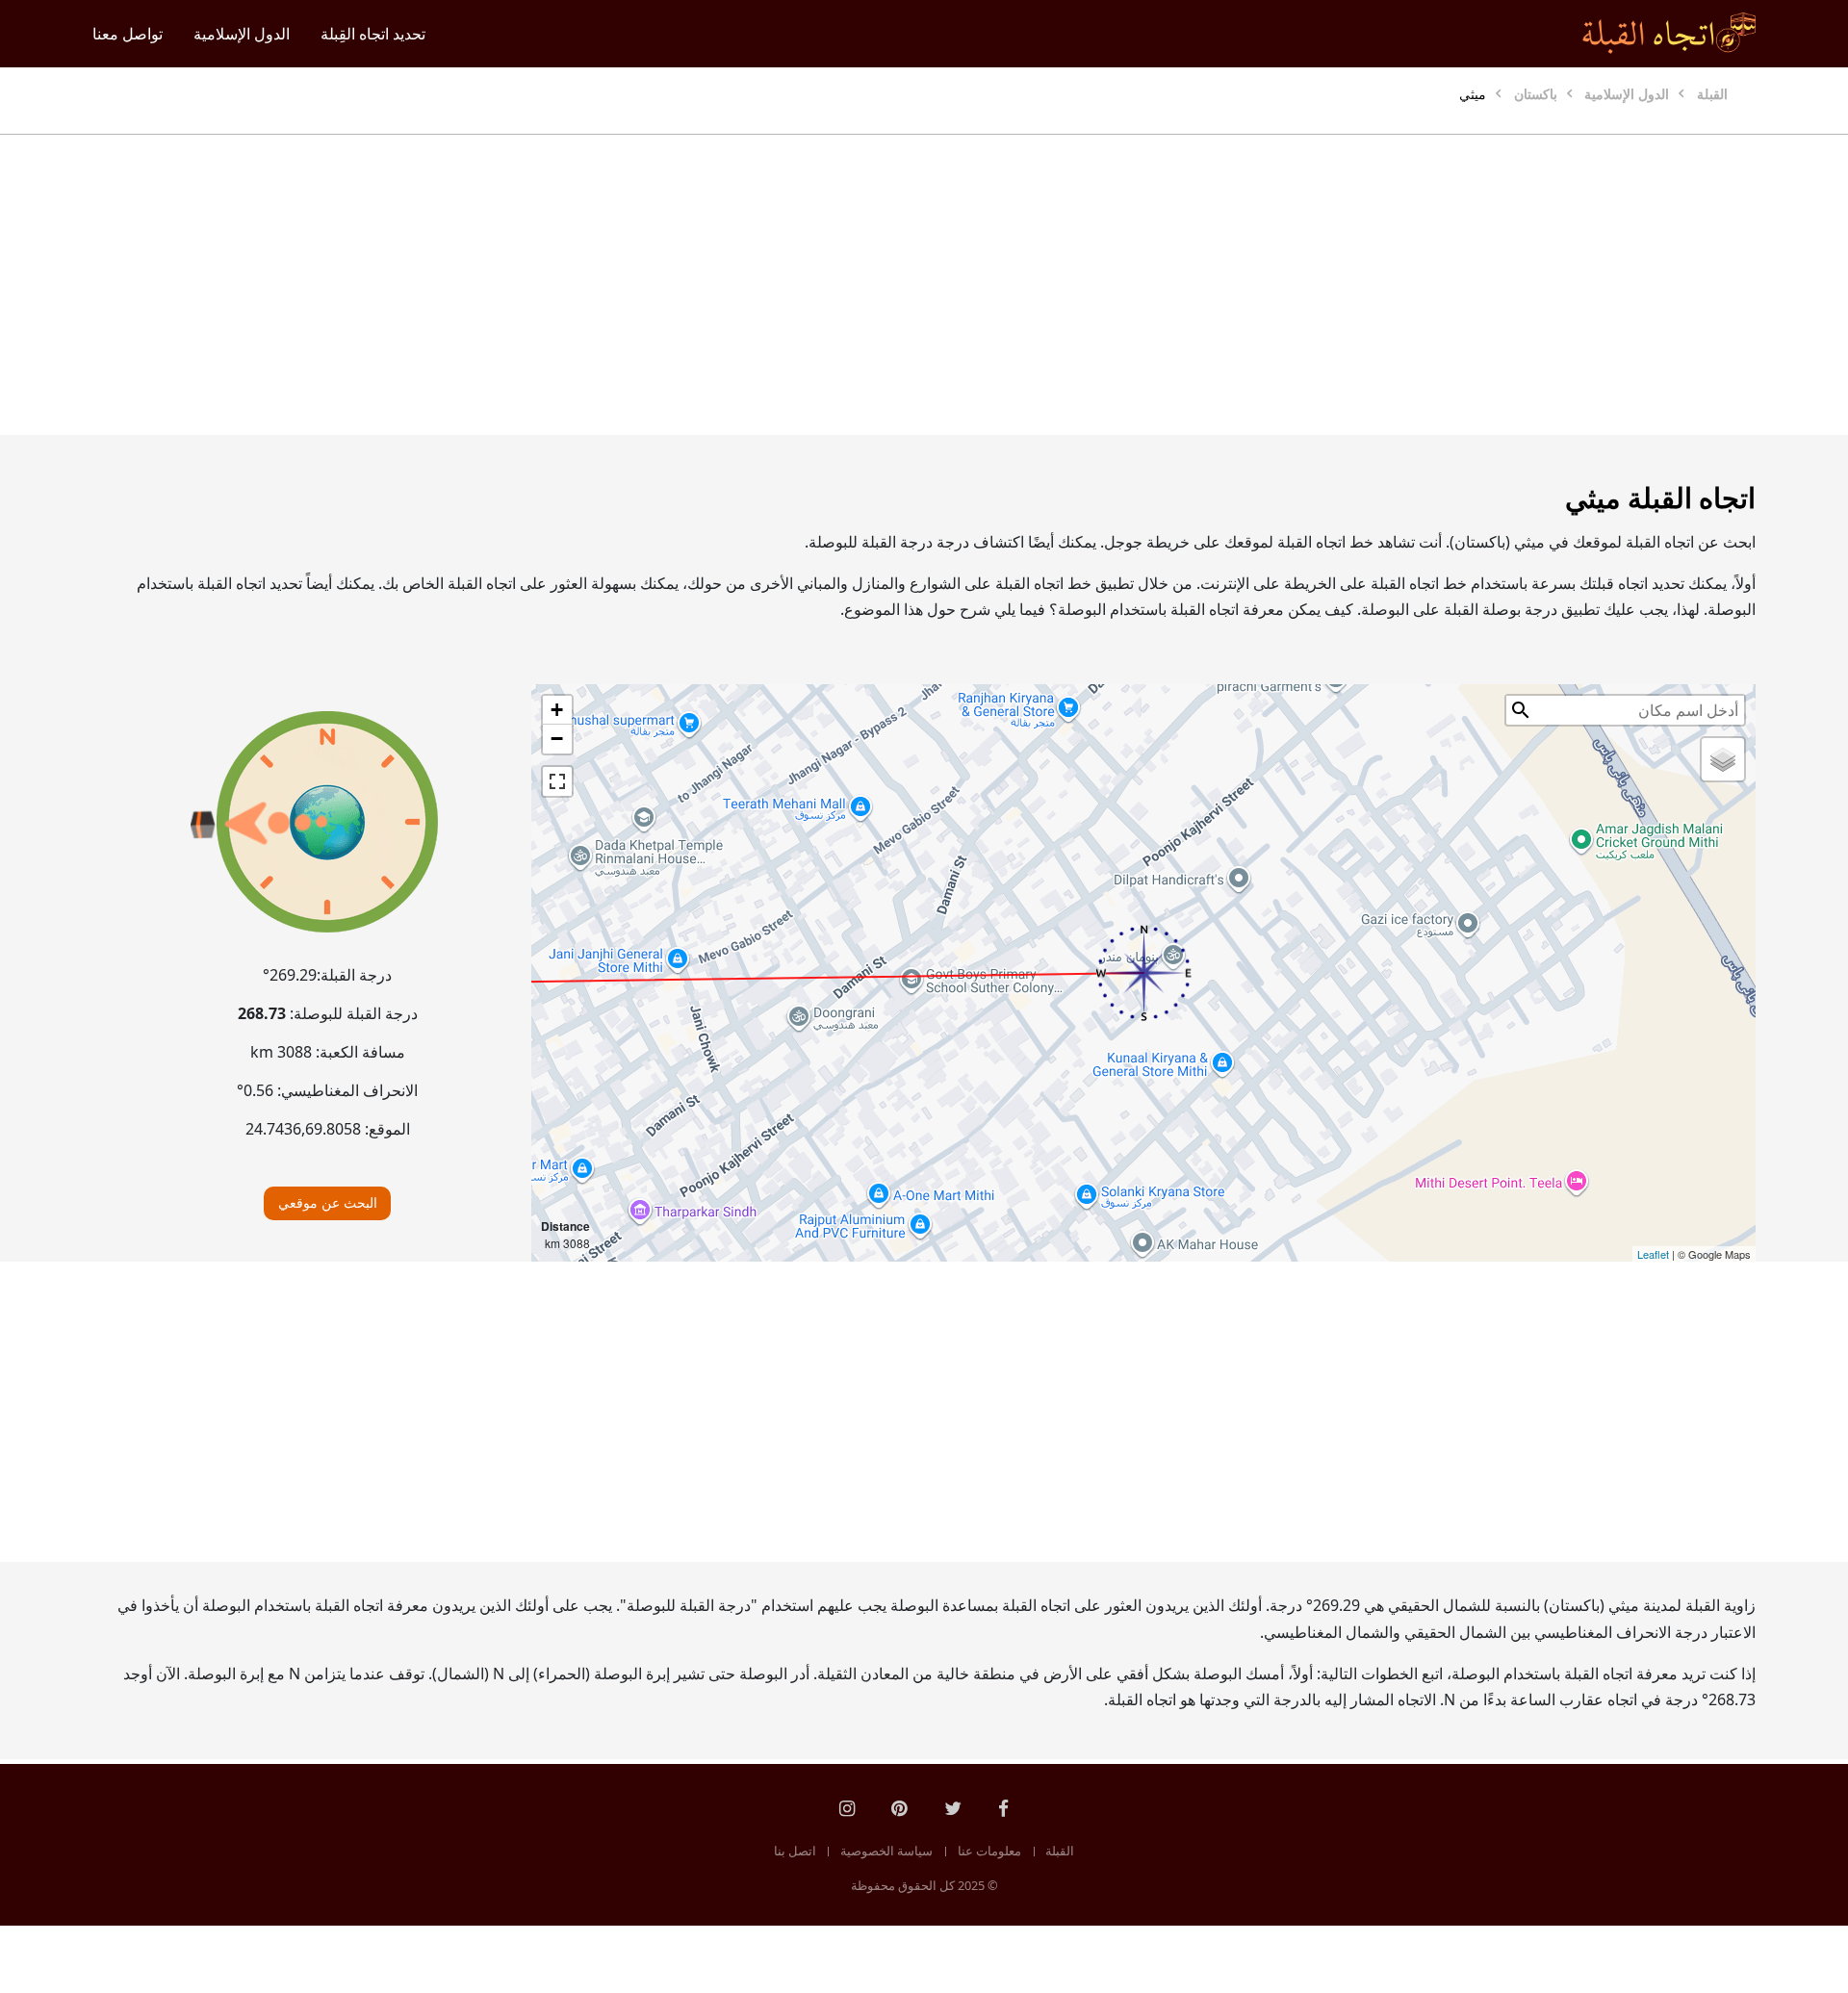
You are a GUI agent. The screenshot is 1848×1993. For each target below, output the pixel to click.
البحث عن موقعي (328, 1202)
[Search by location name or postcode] (1521, 710)
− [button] (557, 739)
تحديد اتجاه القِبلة (373, 34)
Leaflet (1653, 1254)
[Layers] (1723, 759)
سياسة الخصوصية (886, 1851)
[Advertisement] (970, 285)
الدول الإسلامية (242, 34)
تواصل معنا (128, 34)
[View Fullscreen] (557, 781)
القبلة (1060, 1851)
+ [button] (557, 710)
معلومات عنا (989, 1851)
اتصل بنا (795, 1851)
